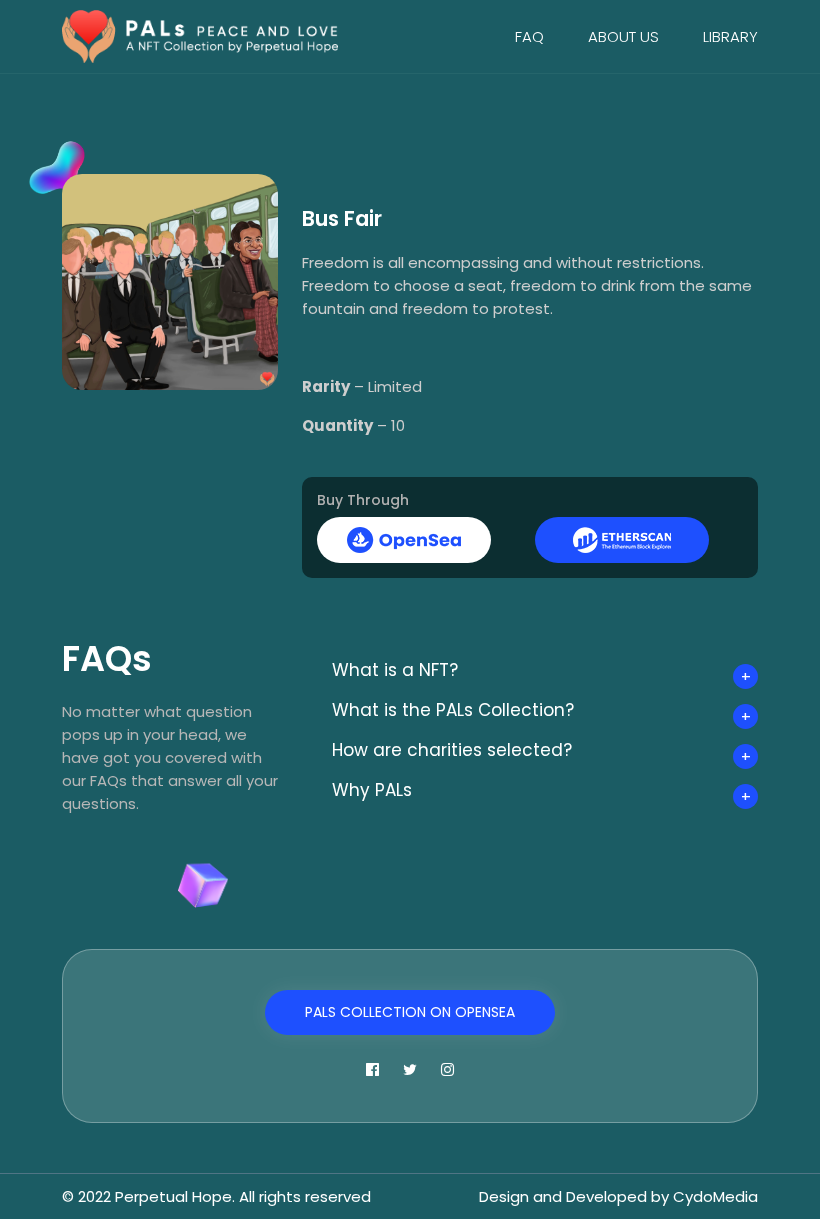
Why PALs (372, 790)
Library (730, 36)
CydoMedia (715, 1196)
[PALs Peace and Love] (200, 35)
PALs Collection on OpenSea (410, 1012)
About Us (623, 36)
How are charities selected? (452, 750)
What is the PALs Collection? (453, 710)
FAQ (529, 36)
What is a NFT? (395, 670)
